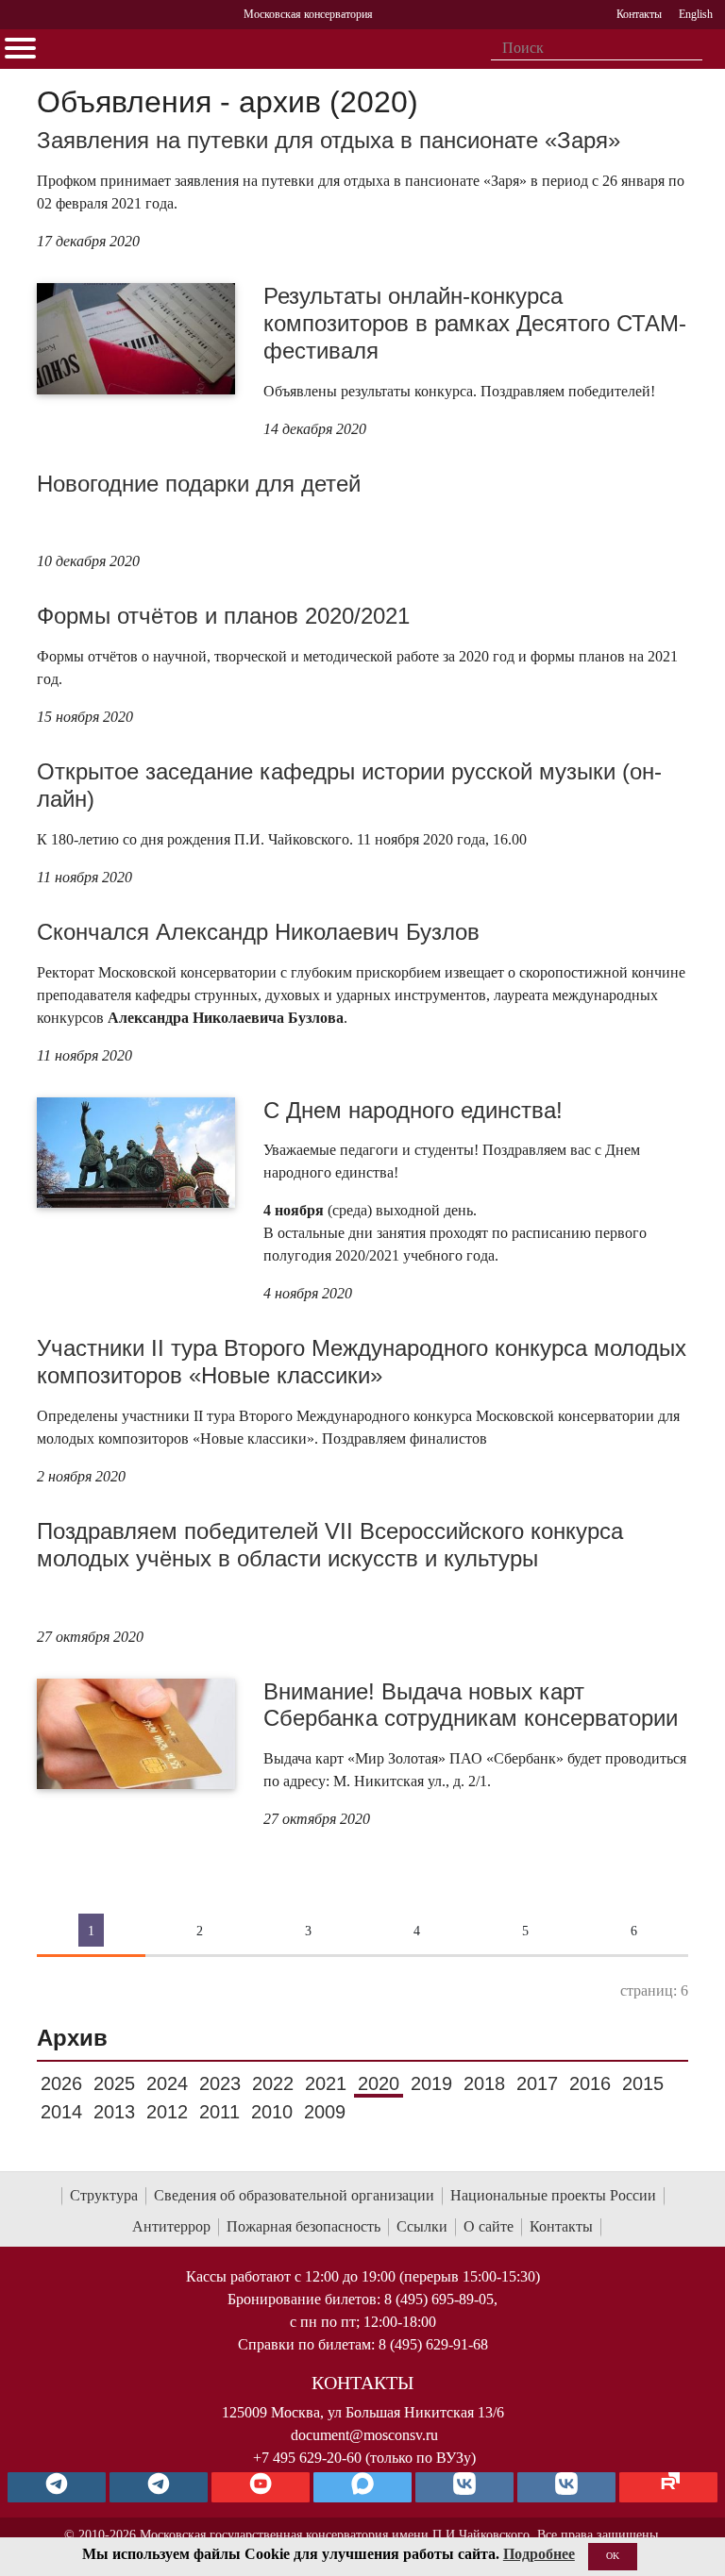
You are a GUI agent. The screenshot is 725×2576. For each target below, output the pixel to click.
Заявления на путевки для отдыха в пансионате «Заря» (329, 140)
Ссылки (422, 2226)
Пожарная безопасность (303, 2226)
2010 (272, 2112)
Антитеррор (171, 2226)
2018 (484, 2083)
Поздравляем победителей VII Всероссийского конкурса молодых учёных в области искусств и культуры (330, 1545)
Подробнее (539, 2554)
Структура (104, 2195)
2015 (643, 2083)
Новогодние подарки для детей (199, 484)
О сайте (489, 2226)
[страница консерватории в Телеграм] (57, 2487)
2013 (114, 2112)
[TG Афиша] (159, 2487)
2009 (325, 2112)
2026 (61, 2083)
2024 (167, 2083)
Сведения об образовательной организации (294, 2195)
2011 (219, 2112)
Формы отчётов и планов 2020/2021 (223, 616)
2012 (167, 2112)
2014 (61, 2112)
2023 (220, 2083)
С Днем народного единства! (413, 1110)
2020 (379, 2083)
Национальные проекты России (553, 2195)
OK (613, 2556)
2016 (590, 2083)
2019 (431, 2083)
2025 (114, 2083)
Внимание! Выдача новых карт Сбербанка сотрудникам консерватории (471, 1705)
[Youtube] (261, 2487)
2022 (273, 2083)
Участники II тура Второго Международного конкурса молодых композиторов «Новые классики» (362, 1362)
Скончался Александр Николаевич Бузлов (258, 932)
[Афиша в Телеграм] (668, 2487)
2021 (326, 2083)
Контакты (561, 2226)
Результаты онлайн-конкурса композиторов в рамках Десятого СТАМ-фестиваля (475, 323)
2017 (537, 2083)
